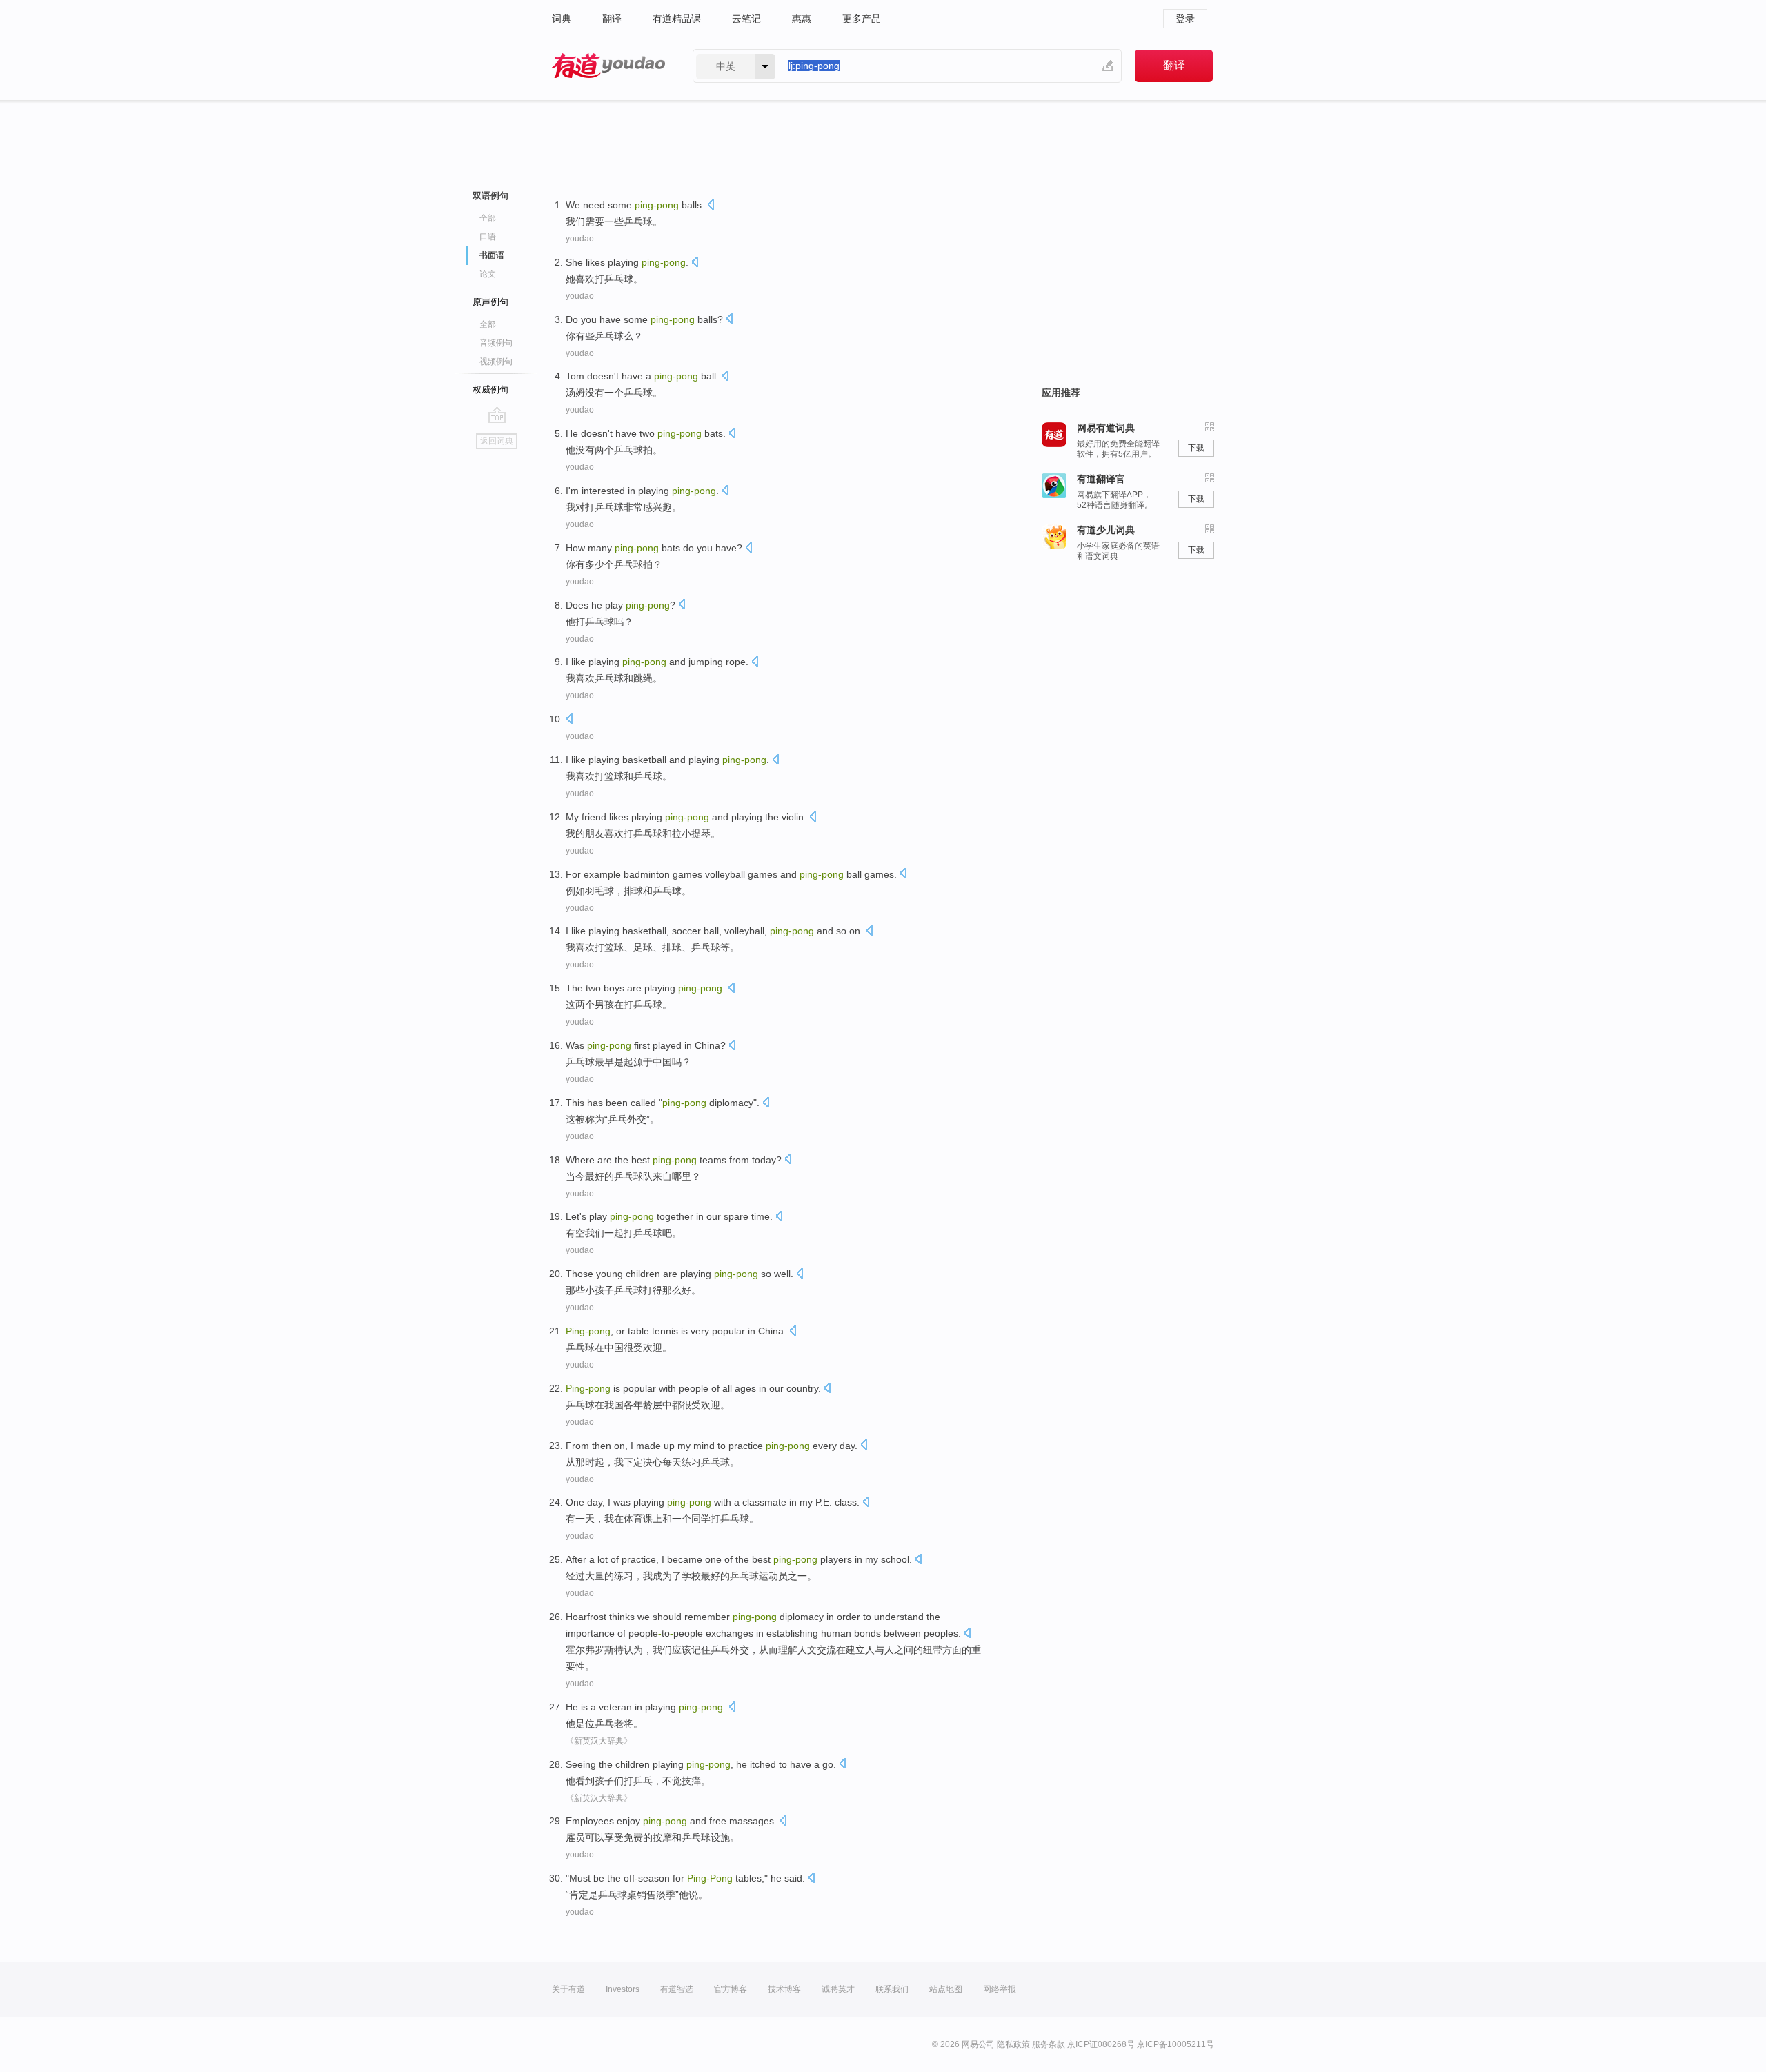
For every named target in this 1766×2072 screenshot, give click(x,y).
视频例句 (496, 362)
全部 (488, 218)
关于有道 (568, 1989)
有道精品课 (677, 19)
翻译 (612, 19)
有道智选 (677, 1989)
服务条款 (1049, 2044)
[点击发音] (711, 206)
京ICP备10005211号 (1175, 2044)
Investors (623, 1989)
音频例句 (496, 343)
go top (497, 415)
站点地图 (946, 1989)
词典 (562, 19)
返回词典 (497, 441)
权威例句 (490, 389)
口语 (488, 237)
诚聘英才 (838, 1989)
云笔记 (746, 19)
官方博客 (731, 1989)
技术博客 (784, 1989)
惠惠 (802, 19)
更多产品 (862, 19)
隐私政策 (1013, 2044)
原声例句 (490, 302)
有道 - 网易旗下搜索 (608, 66)
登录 (1185, 19)
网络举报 (1000, 1989)
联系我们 (892, 1989)
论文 (488, 274)
